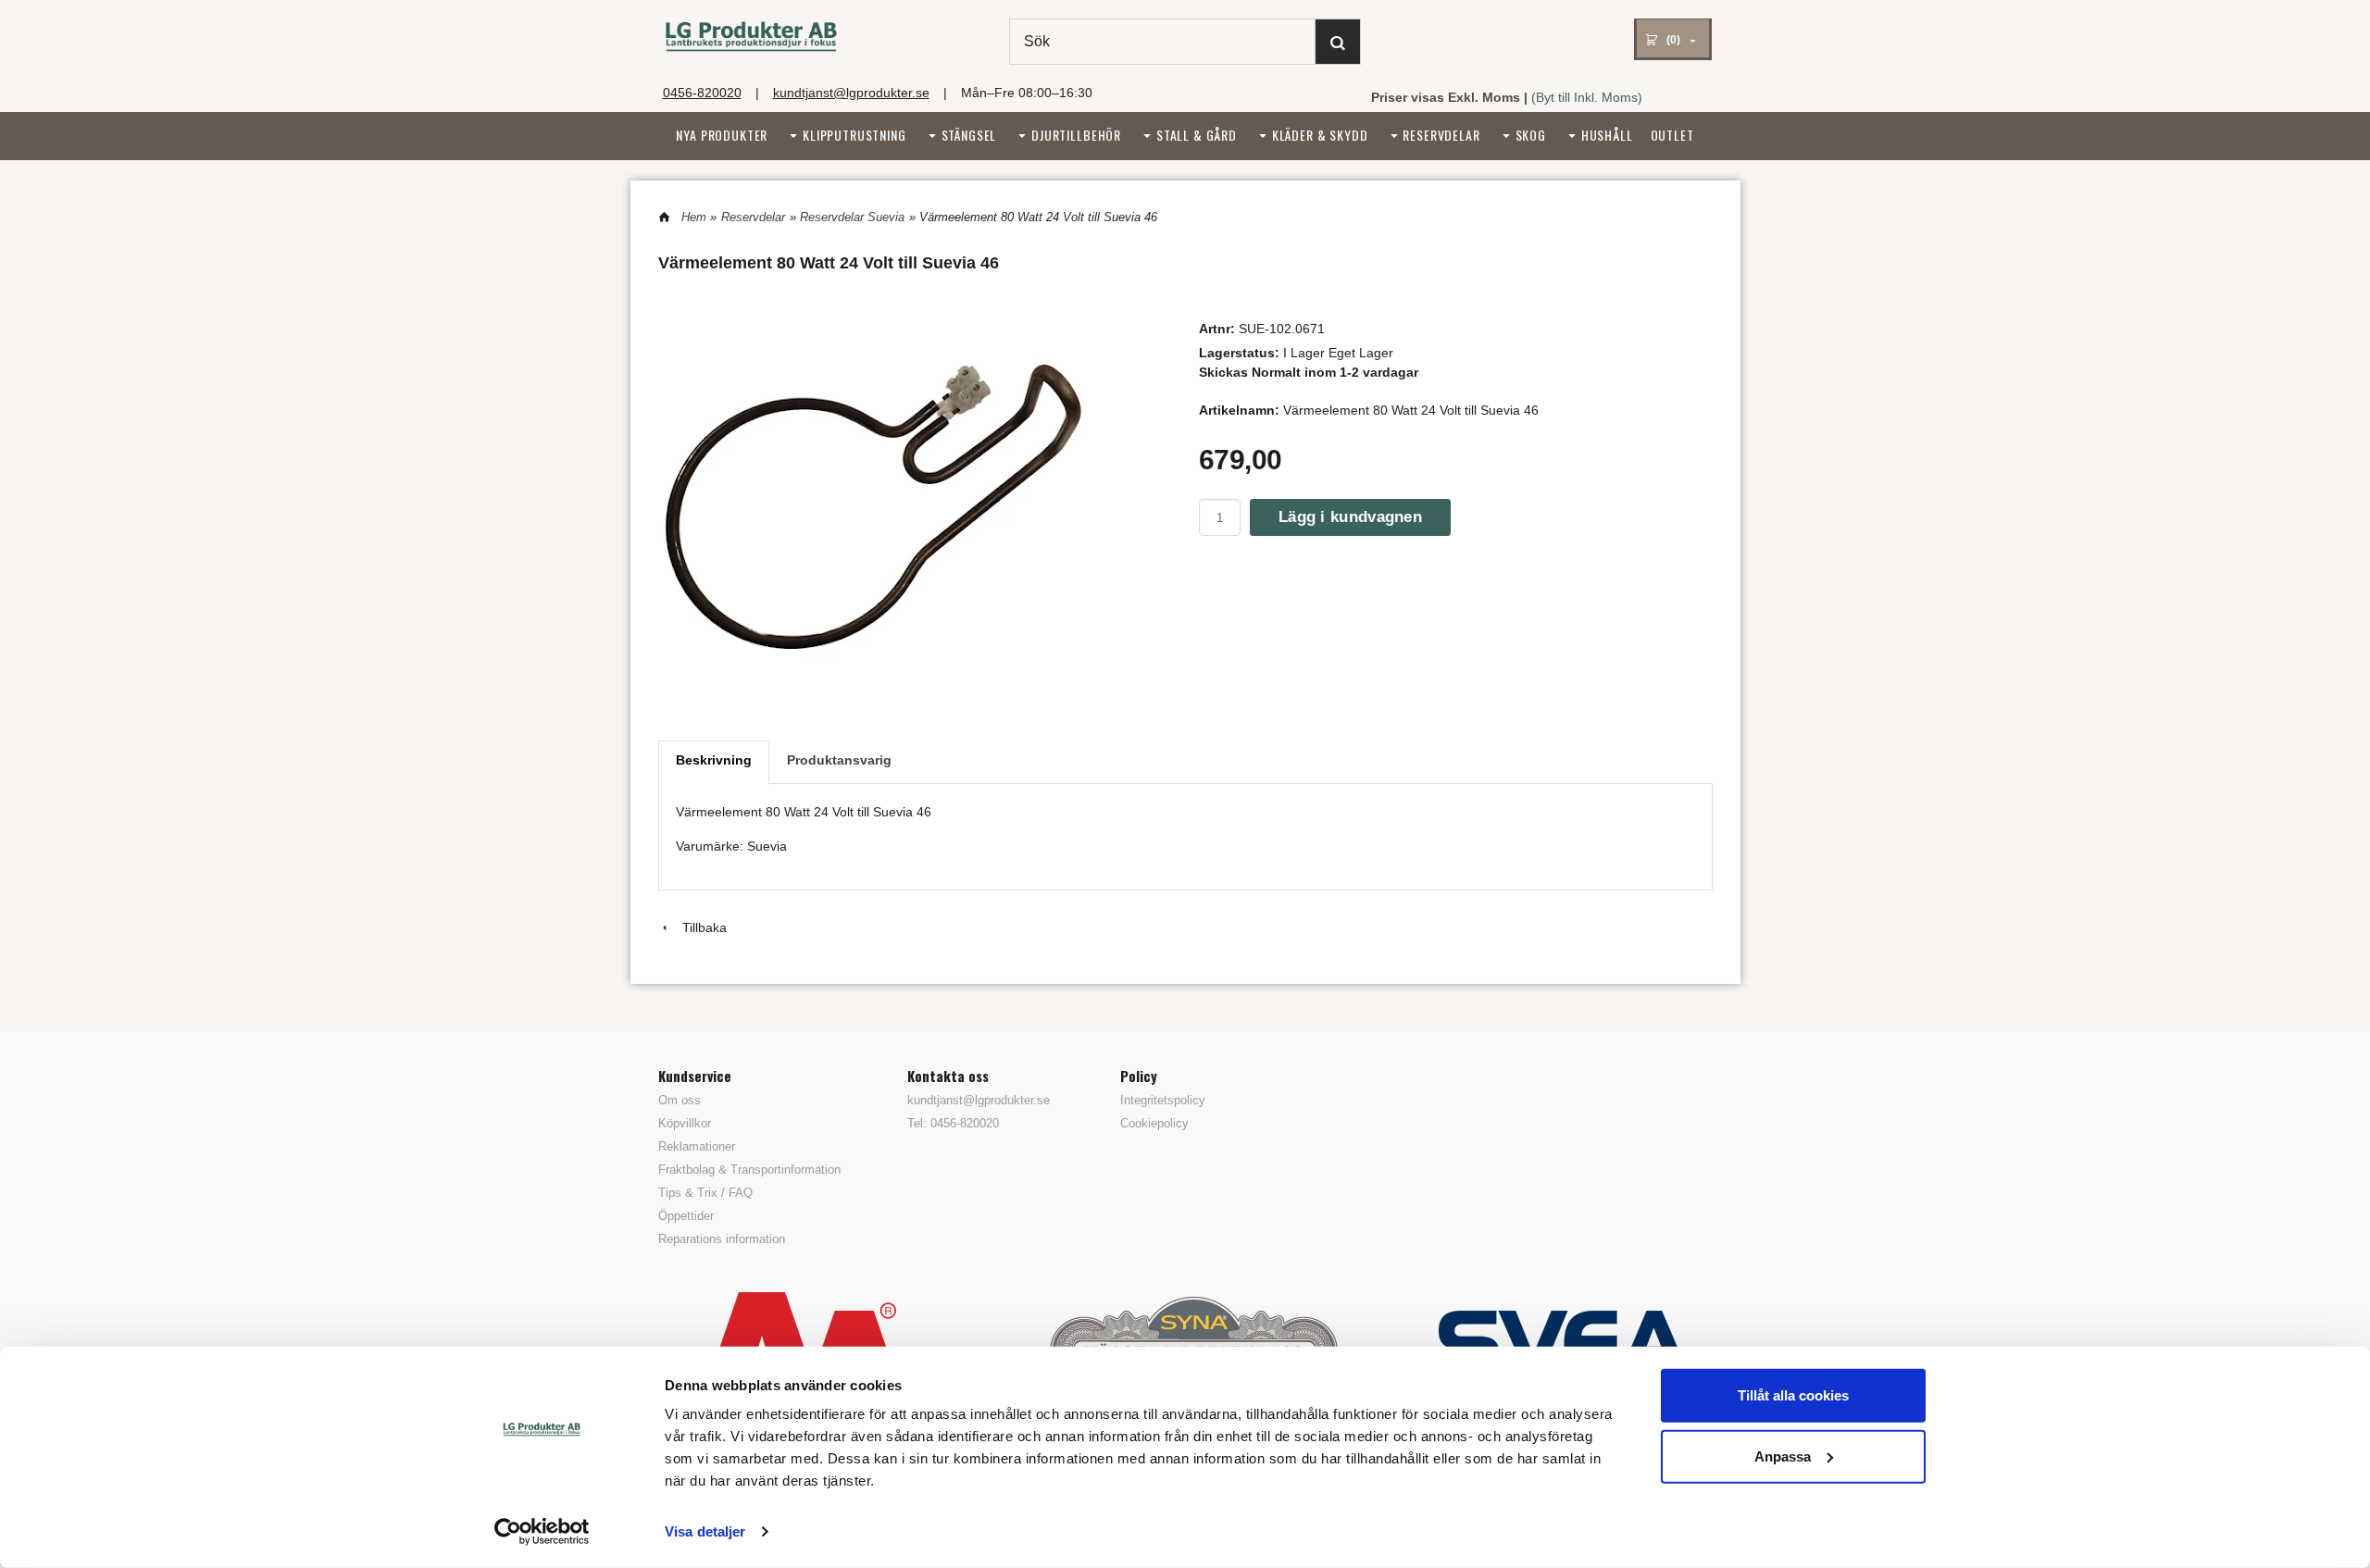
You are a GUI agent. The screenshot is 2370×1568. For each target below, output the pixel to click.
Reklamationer (697, 1146)
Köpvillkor (685, 1123)
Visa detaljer (705, 1531)
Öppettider (686, 1216)
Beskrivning (714, 760)
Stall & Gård (1197, 135)
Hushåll (1607, 135)
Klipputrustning (854, 135)
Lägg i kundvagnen (1350, 517)
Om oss (680, 1100)
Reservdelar (1441, 135)
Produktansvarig (839, 760)
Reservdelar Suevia (852, 217)
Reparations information (722, 1239)
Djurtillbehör (1076, 135)
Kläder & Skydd (1320, 135)
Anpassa (1783, 1456)
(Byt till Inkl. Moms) (1587, 97)
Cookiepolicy (1154, 1123)
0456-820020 (702, 93)
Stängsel (969, 135)
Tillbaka (699, 927)
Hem (694, 217)
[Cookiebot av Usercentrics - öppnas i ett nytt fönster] (542, 1532)
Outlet (1672, 135)
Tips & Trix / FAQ (705, 1193)
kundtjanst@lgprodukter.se (851, 93)
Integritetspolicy (1163, 1100)
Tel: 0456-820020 (953, 1123)
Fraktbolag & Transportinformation (749, 1170)
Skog (1531, 135)
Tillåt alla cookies (1793, 1395)
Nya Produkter (722, 135)
